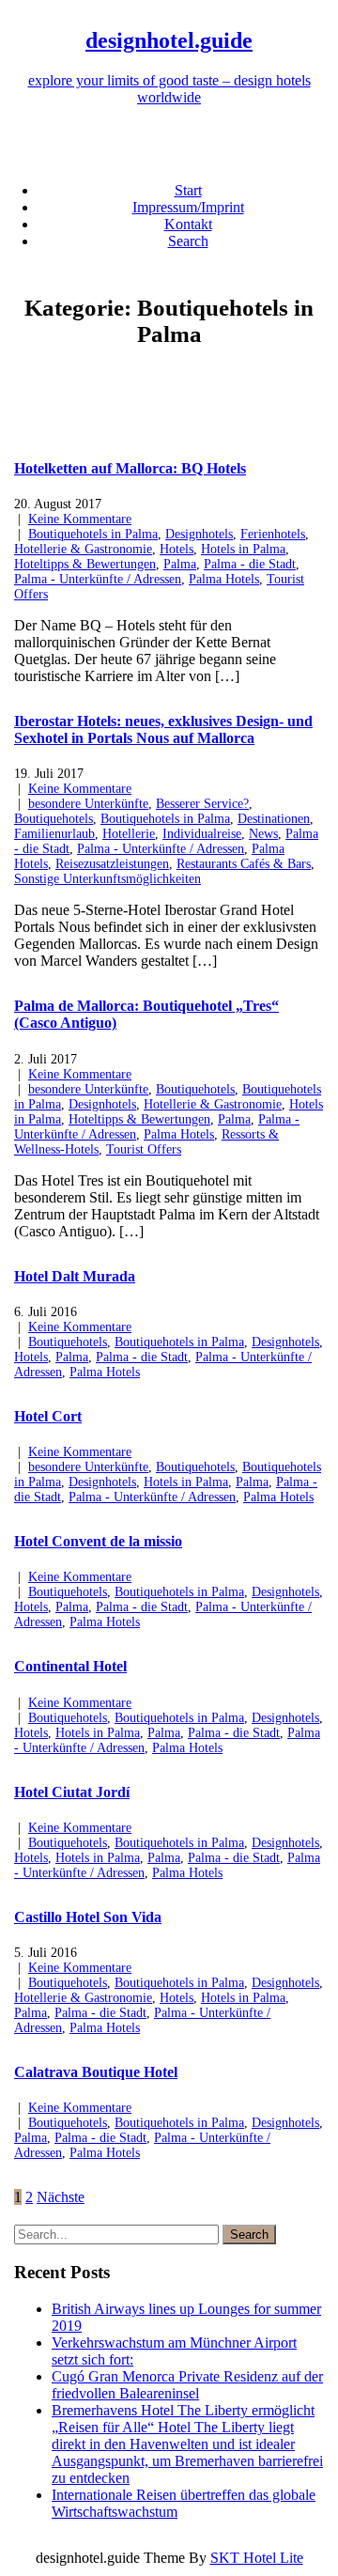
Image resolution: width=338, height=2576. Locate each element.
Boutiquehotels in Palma (93, 534)
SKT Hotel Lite (257, 2558)
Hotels (177, 549)
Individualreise (202, 834)
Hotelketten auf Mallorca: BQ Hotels (130, 468)
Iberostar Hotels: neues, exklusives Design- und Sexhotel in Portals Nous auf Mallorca (163, 729)
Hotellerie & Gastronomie (83, 549)
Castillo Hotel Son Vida (88, 1917)
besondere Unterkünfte (88, 804)
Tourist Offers (144, 1149)
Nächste (61, 2197)
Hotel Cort (48, 1416)
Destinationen (274, 819)
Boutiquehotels (54, 819)
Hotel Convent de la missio (98, 1541)
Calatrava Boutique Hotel (96, 2072)
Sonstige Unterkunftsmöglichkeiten (108, 879)
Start (188, 190)
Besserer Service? (202, 804)
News (263, 834)
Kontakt (188, 224)
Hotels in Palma (243, 549)
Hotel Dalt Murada (75, 1276)
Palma (180, 564)
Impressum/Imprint (188, 207)
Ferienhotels (273, 534)
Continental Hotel (70, 1666)
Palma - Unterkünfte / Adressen (98, 579)
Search (188, 241)
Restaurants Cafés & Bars (244, 864)
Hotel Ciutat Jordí (72, 1792)
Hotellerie (129, 834)
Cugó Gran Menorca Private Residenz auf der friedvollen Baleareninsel (187, 2385)
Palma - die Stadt (250, 564)
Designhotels (199, 534)
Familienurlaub (54, 834)
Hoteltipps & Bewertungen (85, 564)
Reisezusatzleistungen (112, 864)
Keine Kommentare (80, 519)
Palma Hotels (224, 579)
